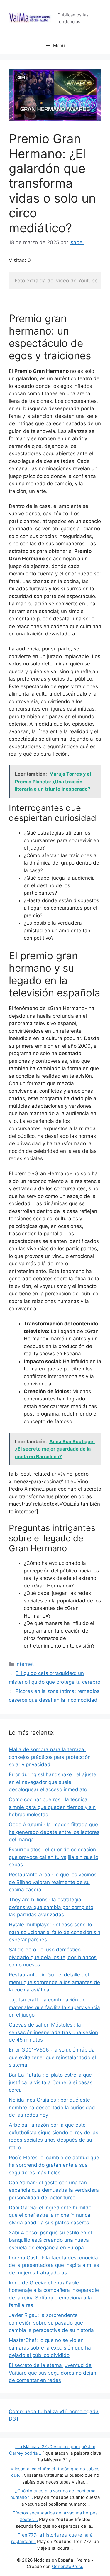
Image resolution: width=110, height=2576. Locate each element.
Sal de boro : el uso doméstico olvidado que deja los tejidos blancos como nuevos (53, 1957)
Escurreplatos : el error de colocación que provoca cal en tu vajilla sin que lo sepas (54, 1857)
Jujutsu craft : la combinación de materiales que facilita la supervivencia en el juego (54, 2007)
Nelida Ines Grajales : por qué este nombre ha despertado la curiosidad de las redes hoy (52, 2107)
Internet (25, 1664)
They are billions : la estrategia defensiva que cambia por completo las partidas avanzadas (51, 1907)
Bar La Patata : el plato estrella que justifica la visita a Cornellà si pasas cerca (51, 2082)
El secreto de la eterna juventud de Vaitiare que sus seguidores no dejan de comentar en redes (53, 2373)
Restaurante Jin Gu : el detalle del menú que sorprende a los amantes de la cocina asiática (54, 1982)
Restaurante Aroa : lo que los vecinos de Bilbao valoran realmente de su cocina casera (53, 1882)
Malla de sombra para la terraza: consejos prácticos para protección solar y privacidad (50, 1757)
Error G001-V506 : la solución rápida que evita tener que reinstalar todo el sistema (52, 2057)
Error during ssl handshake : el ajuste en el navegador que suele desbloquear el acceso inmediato (53, 1782)
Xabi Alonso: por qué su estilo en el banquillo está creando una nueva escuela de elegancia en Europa (50, 2240)
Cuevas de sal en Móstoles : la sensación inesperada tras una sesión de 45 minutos (53, 2032)
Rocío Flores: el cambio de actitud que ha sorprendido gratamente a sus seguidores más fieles (54, 2165)
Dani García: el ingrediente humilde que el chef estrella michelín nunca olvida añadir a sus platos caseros (50, 2215)
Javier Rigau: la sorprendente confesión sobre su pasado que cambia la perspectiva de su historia (51, 2323)
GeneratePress (68, 2566)
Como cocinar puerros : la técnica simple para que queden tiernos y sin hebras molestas (52, 1807)
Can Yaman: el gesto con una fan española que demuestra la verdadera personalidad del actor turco (54, 2190)
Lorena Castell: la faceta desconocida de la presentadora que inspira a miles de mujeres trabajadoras (54, 2265)
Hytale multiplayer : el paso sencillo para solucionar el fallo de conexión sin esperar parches (55, 1932)
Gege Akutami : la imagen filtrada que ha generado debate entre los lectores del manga (54, 1832)
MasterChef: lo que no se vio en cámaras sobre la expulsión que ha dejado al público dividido (50, 2348)
